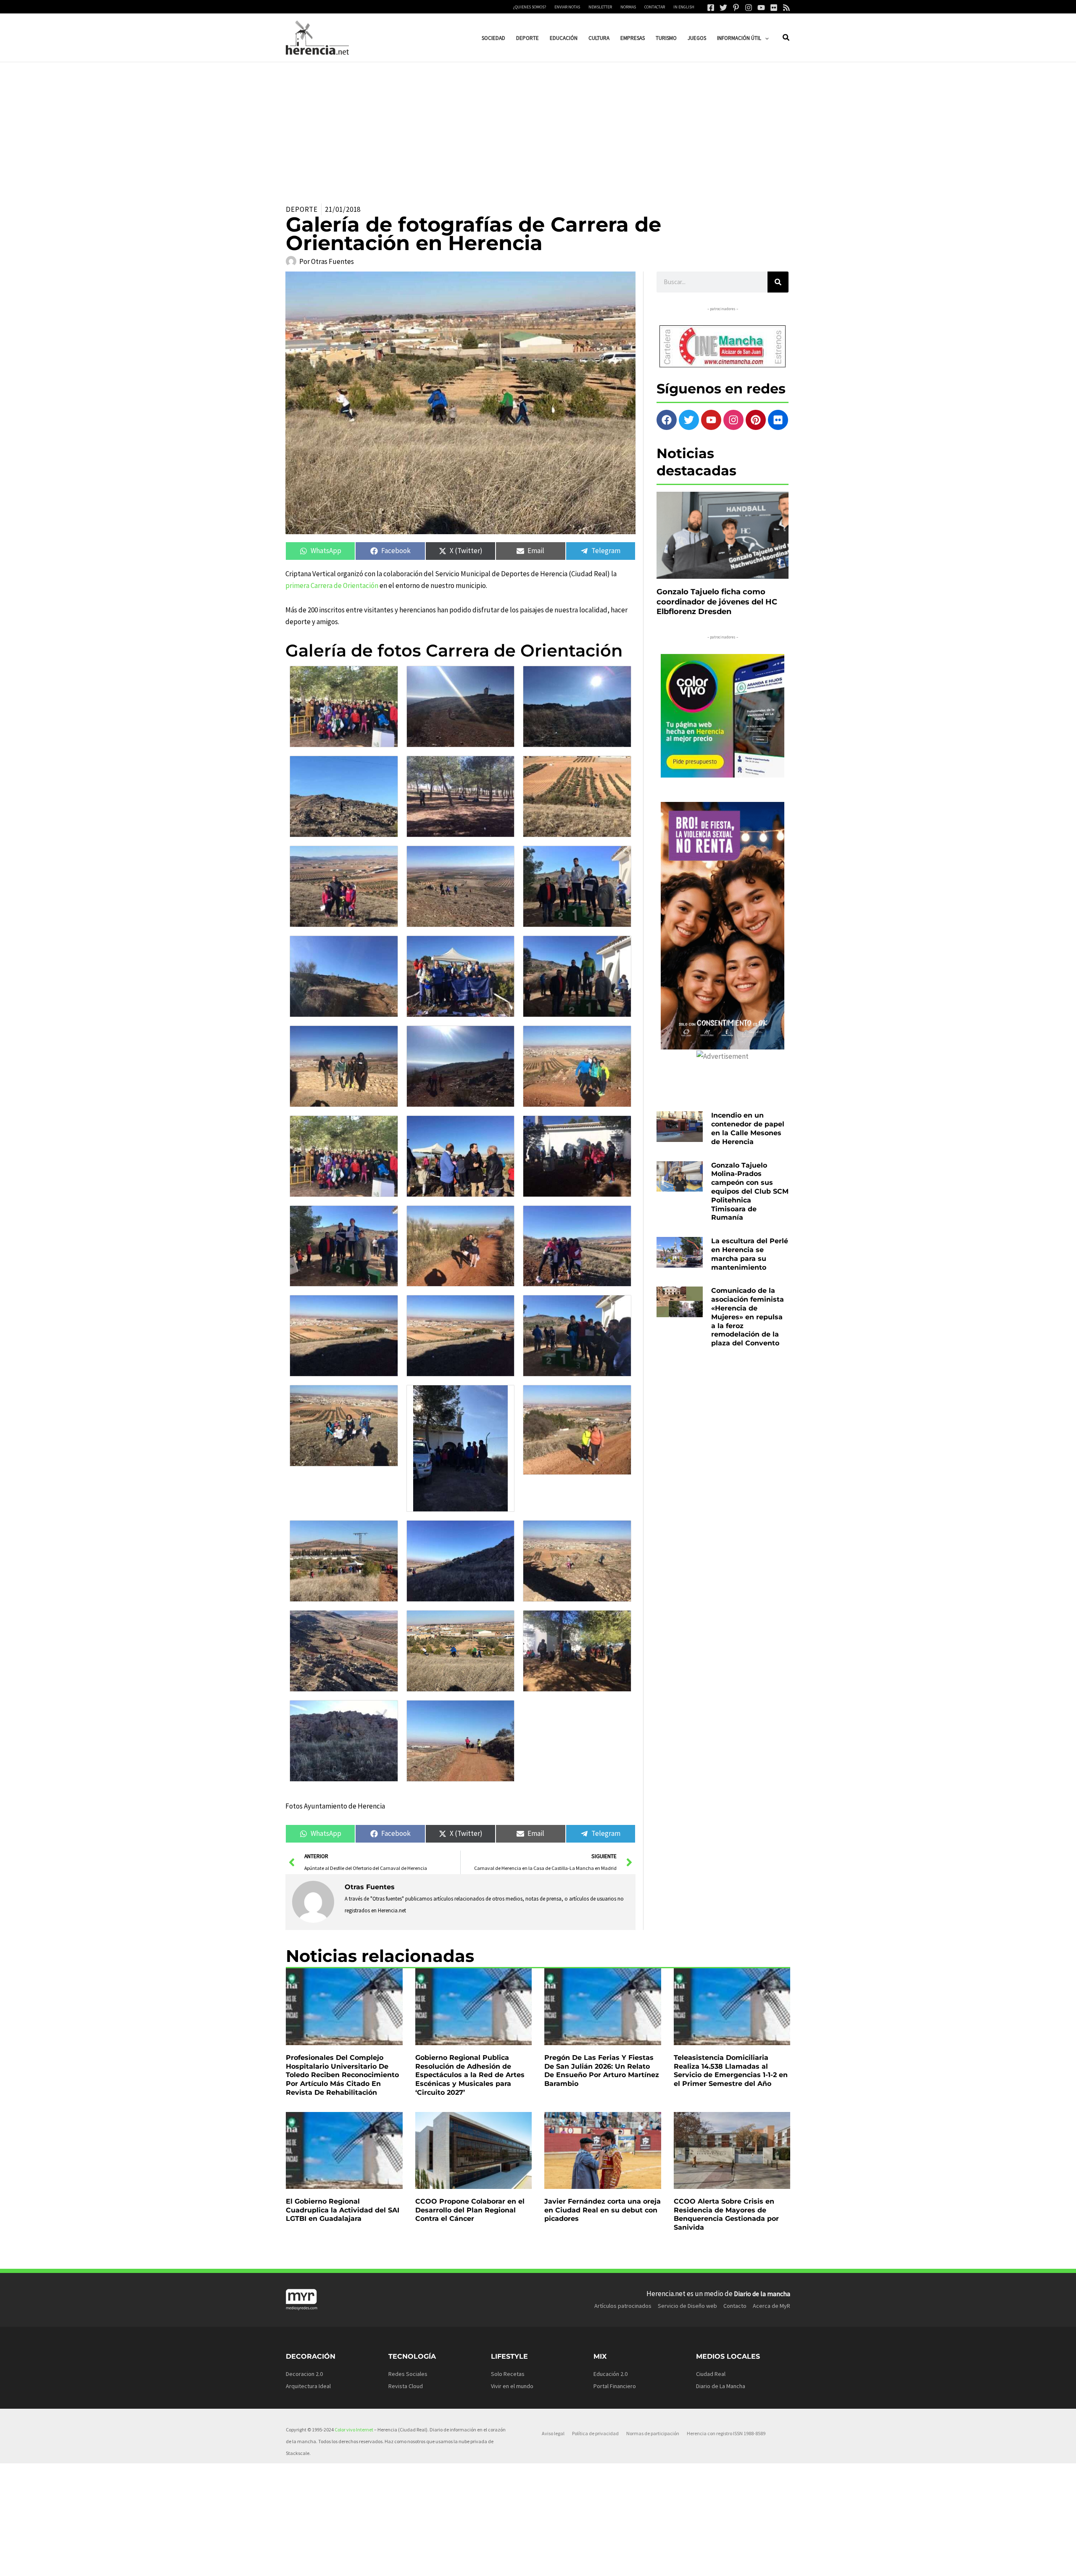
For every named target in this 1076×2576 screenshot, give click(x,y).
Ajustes (726, 2563)
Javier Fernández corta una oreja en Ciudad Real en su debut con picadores (603, 2210)
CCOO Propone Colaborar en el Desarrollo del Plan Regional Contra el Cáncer (470, 2210)
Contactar (655, 7)
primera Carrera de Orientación (332, 585)
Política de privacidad (595, 2433)
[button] (765, 38)
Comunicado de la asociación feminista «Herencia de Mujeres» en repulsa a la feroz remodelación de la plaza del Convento (748, 1317)
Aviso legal (553, 2433)
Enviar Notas (567, 7)
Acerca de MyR (771, 2306)
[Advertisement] (538, 125)
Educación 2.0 (611, 2374)
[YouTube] (761, 8)
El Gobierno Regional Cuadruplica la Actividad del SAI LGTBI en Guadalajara (343, 2210)
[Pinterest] (736, 8)
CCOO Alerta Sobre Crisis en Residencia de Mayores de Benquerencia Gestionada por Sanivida (726, 2214)
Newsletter (600, 7)
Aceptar (620, 2563)
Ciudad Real (711, 2374)
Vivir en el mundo (512, 2386)
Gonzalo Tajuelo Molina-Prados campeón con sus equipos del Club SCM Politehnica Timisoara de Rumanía (750, 1192)
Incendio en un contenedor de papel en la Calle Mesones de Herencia (748, 1128)
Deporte (302, 209)
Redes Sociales (408, 2374)
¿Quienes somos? (530, 7)
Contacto (735, 2306)
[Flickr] (774, 8)
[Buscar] (778, 282)
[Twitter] (723, 8)
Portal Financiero (615, 2386)
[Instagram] (749, 8)
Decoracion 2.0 (304, 2374)
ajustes (550, 2567)
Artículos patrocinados (623, 2306)
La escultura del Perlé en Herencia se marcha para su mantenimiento (750, 1254)
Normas (628, 7)
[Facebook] (711, 8)
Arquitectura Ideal (308, 2386)
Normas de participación (653, 2433)
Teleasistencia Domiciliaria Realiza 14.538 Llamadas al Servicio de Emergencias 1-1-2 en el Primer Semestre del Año (731, 2071)
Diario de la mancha (762, 2294)
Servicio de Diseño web (687, 2306)
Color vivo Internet (354, 2430)
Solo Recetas (508, 2374)
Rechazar (673, 2563)
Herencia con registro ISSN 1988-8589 (726, 2433)
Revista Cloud (406, 2386)
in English (684, 7)
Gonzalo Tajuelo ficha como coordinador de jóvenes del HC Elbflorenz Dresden (717, 602)
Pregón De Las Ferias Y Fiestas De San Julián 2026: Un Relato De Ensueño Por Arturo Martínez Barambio (602, 2071)
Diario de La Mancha (721, 2386)
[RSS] (786, 8)
